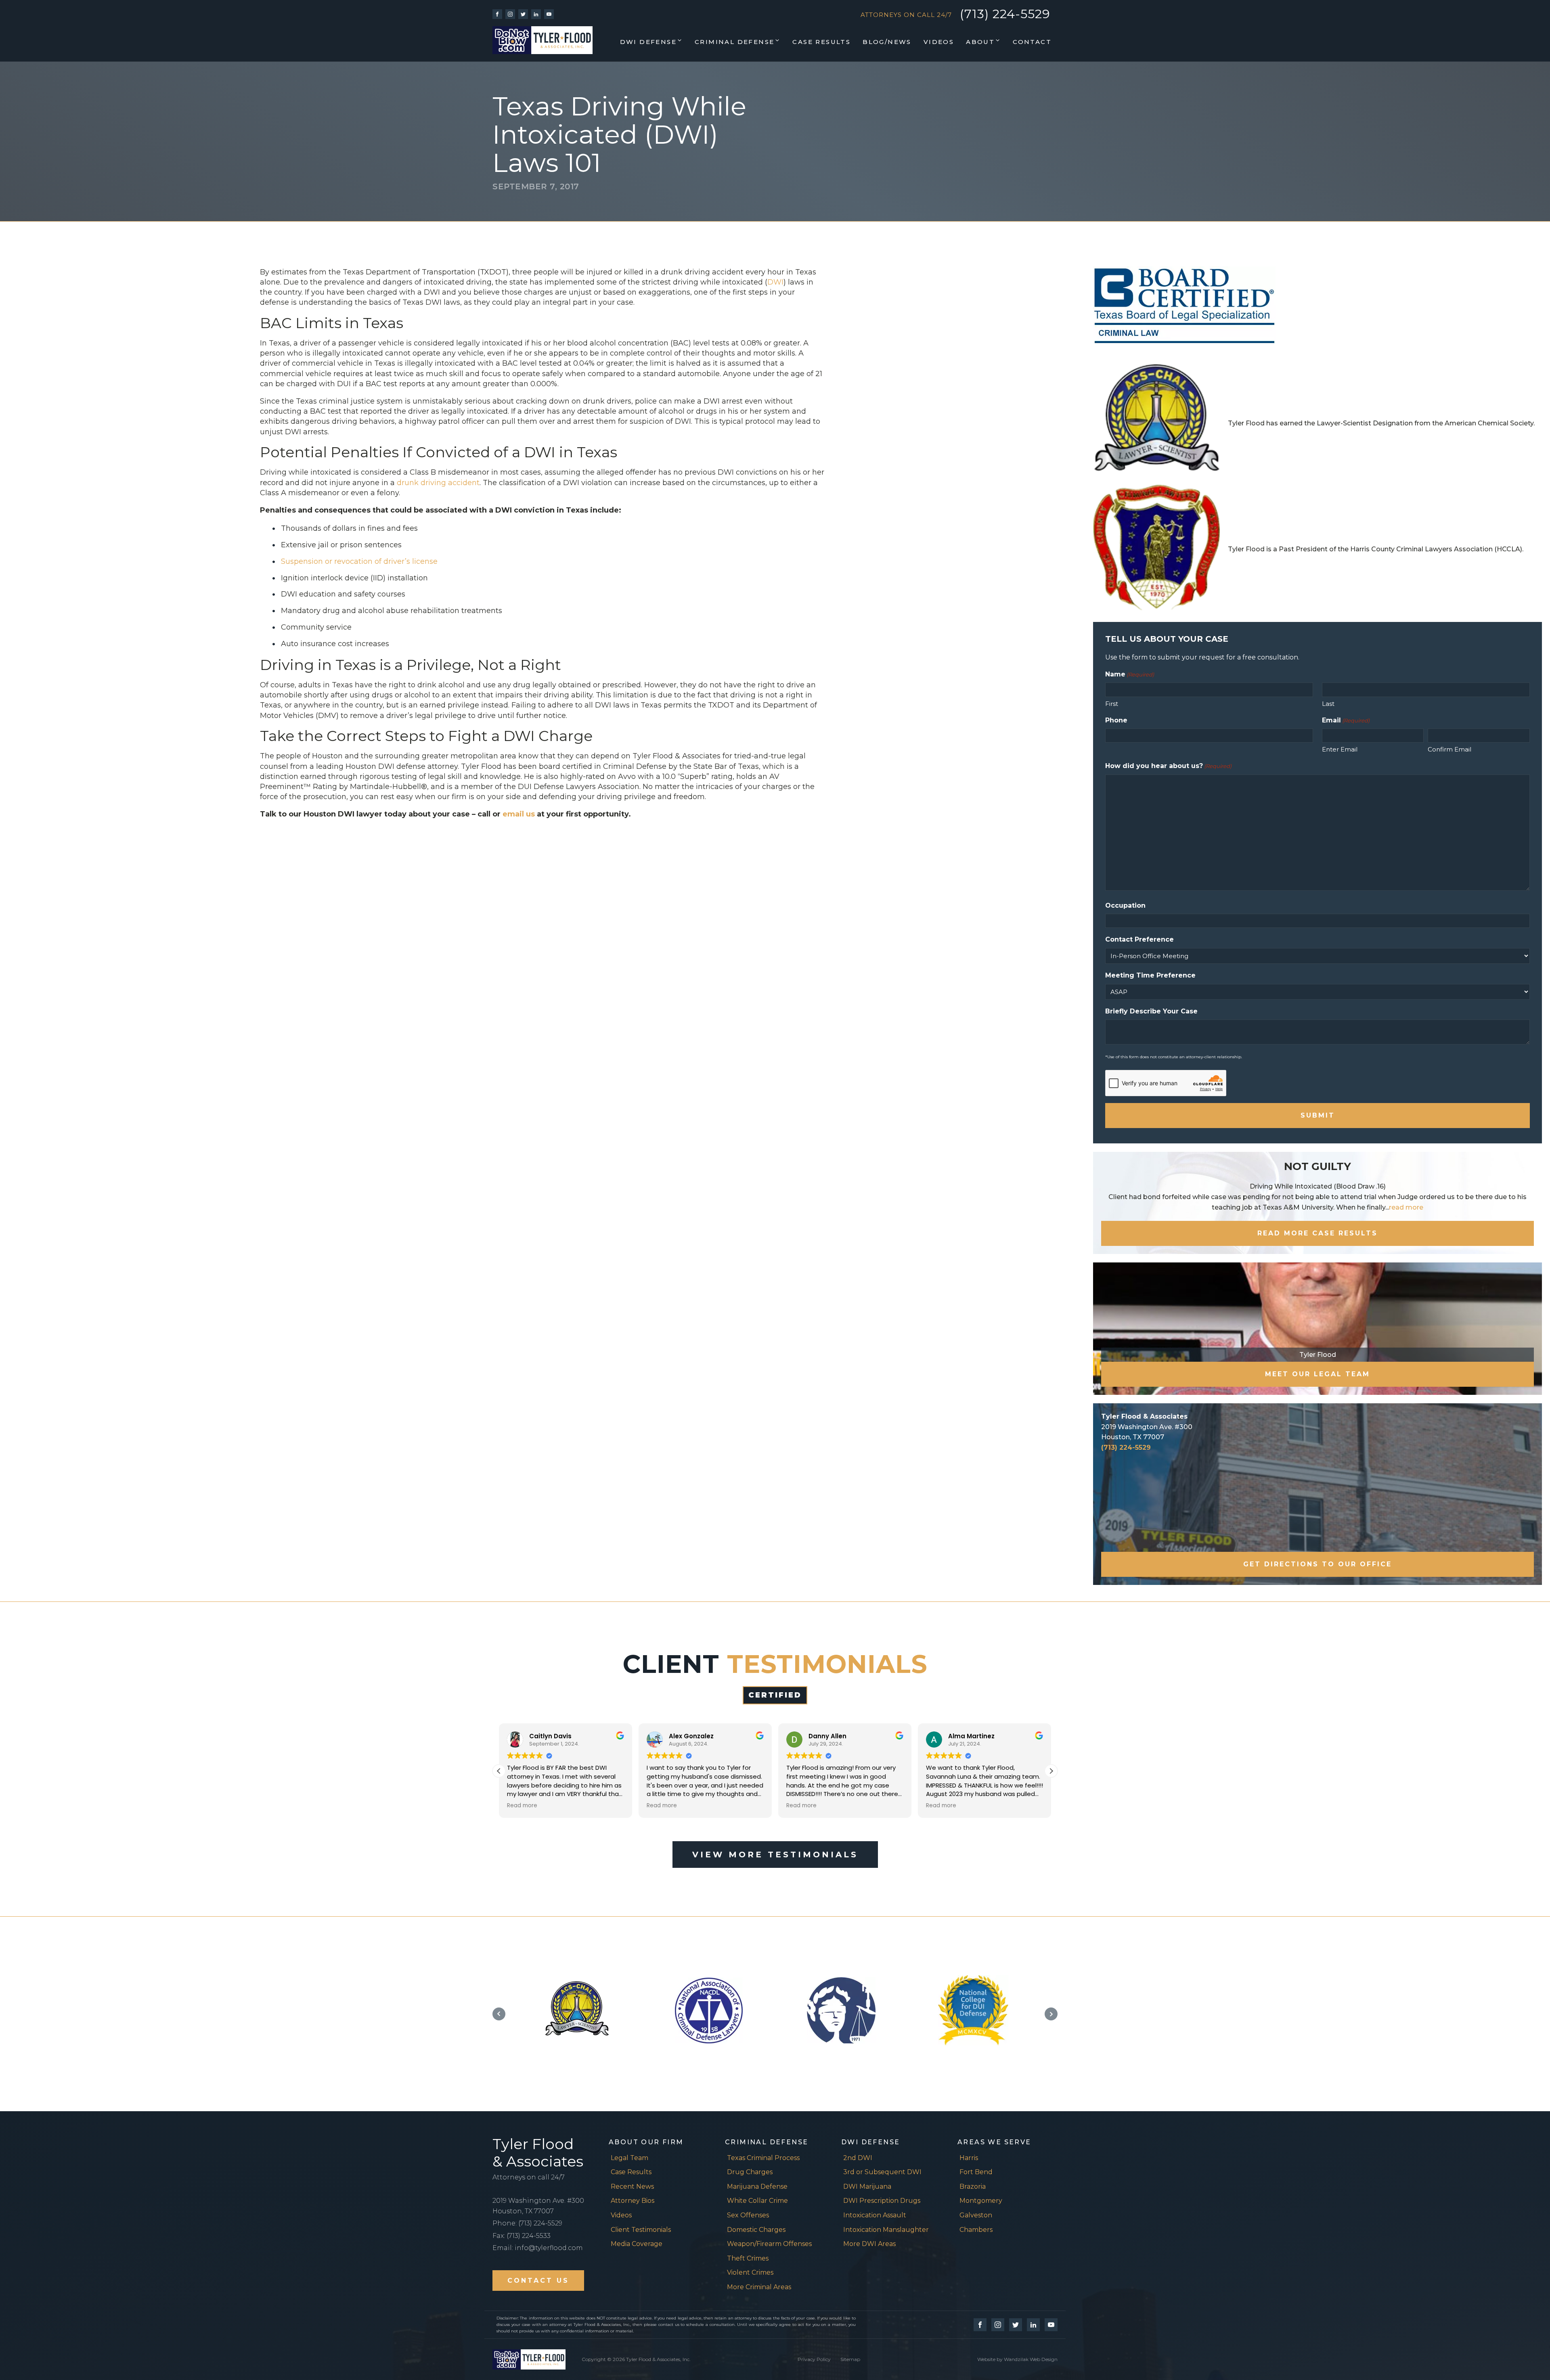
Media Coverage (637, 2244)
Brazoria (973, 2186)
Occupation (1125, 905)
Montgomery (981, 2201)
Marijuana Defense (757, 2186)
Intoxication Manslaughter (886, 2230)
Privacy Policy (814, 2359)
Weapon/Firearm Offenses (769, 2244)
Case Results (631, 2172)
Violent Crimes (750, 2272)
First (1112, 704)
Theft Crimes (748, 2258)
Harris (969, 2158)
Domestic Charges (756, 2230)
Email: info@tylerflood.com (538, 2248)
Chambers (976, 2230)
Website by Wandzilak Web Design (1017, 2359)
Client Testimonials (641, 2230)
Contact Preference (1139, 939)
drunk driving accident (438, 483)
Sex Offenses (748, 2215)
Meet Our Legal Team (1317, 1374)
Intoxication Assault (875, 2215)
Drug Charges (750, 2172)
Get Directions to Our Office (1317, 1564)
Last (1328, 704)
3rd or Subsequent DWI (882, 2172)
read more (1406, 1207)
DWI (775, 282)
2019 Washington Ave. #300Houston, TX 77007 (538, 2206)
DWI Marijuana (867, 2186)
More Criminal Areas (759, 2287)
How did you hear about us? (1168, 766)
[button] (651, 42)
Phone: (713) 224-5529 (527, 2223)
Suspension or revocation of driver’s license (359, 561)
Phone (1116, 720)
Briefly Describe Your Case (1151, 1011)
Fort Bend (976, 2172)
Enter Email (1340, 749)
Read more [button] (522, 1806)
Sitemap (850, 2359)
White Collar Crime (757, 2201)
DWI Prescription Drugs (882, 2201)
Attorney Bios (633, 2201)
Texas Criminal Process (763, 2158)
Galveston (976, 2215)
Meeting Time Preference (1150, 975)
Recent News (632, 2186)
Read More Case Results (1317, 1233)
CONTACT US (538, 2281)
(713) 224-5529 (1005, 14)
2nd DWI (858, 2158)
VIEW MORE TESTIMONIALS (775, 1855)
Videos (621, 2215)
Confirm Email (1449, 749)
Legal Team (629, 2158)
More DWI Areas (869, 2244)
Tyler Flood (1318, 1355)
